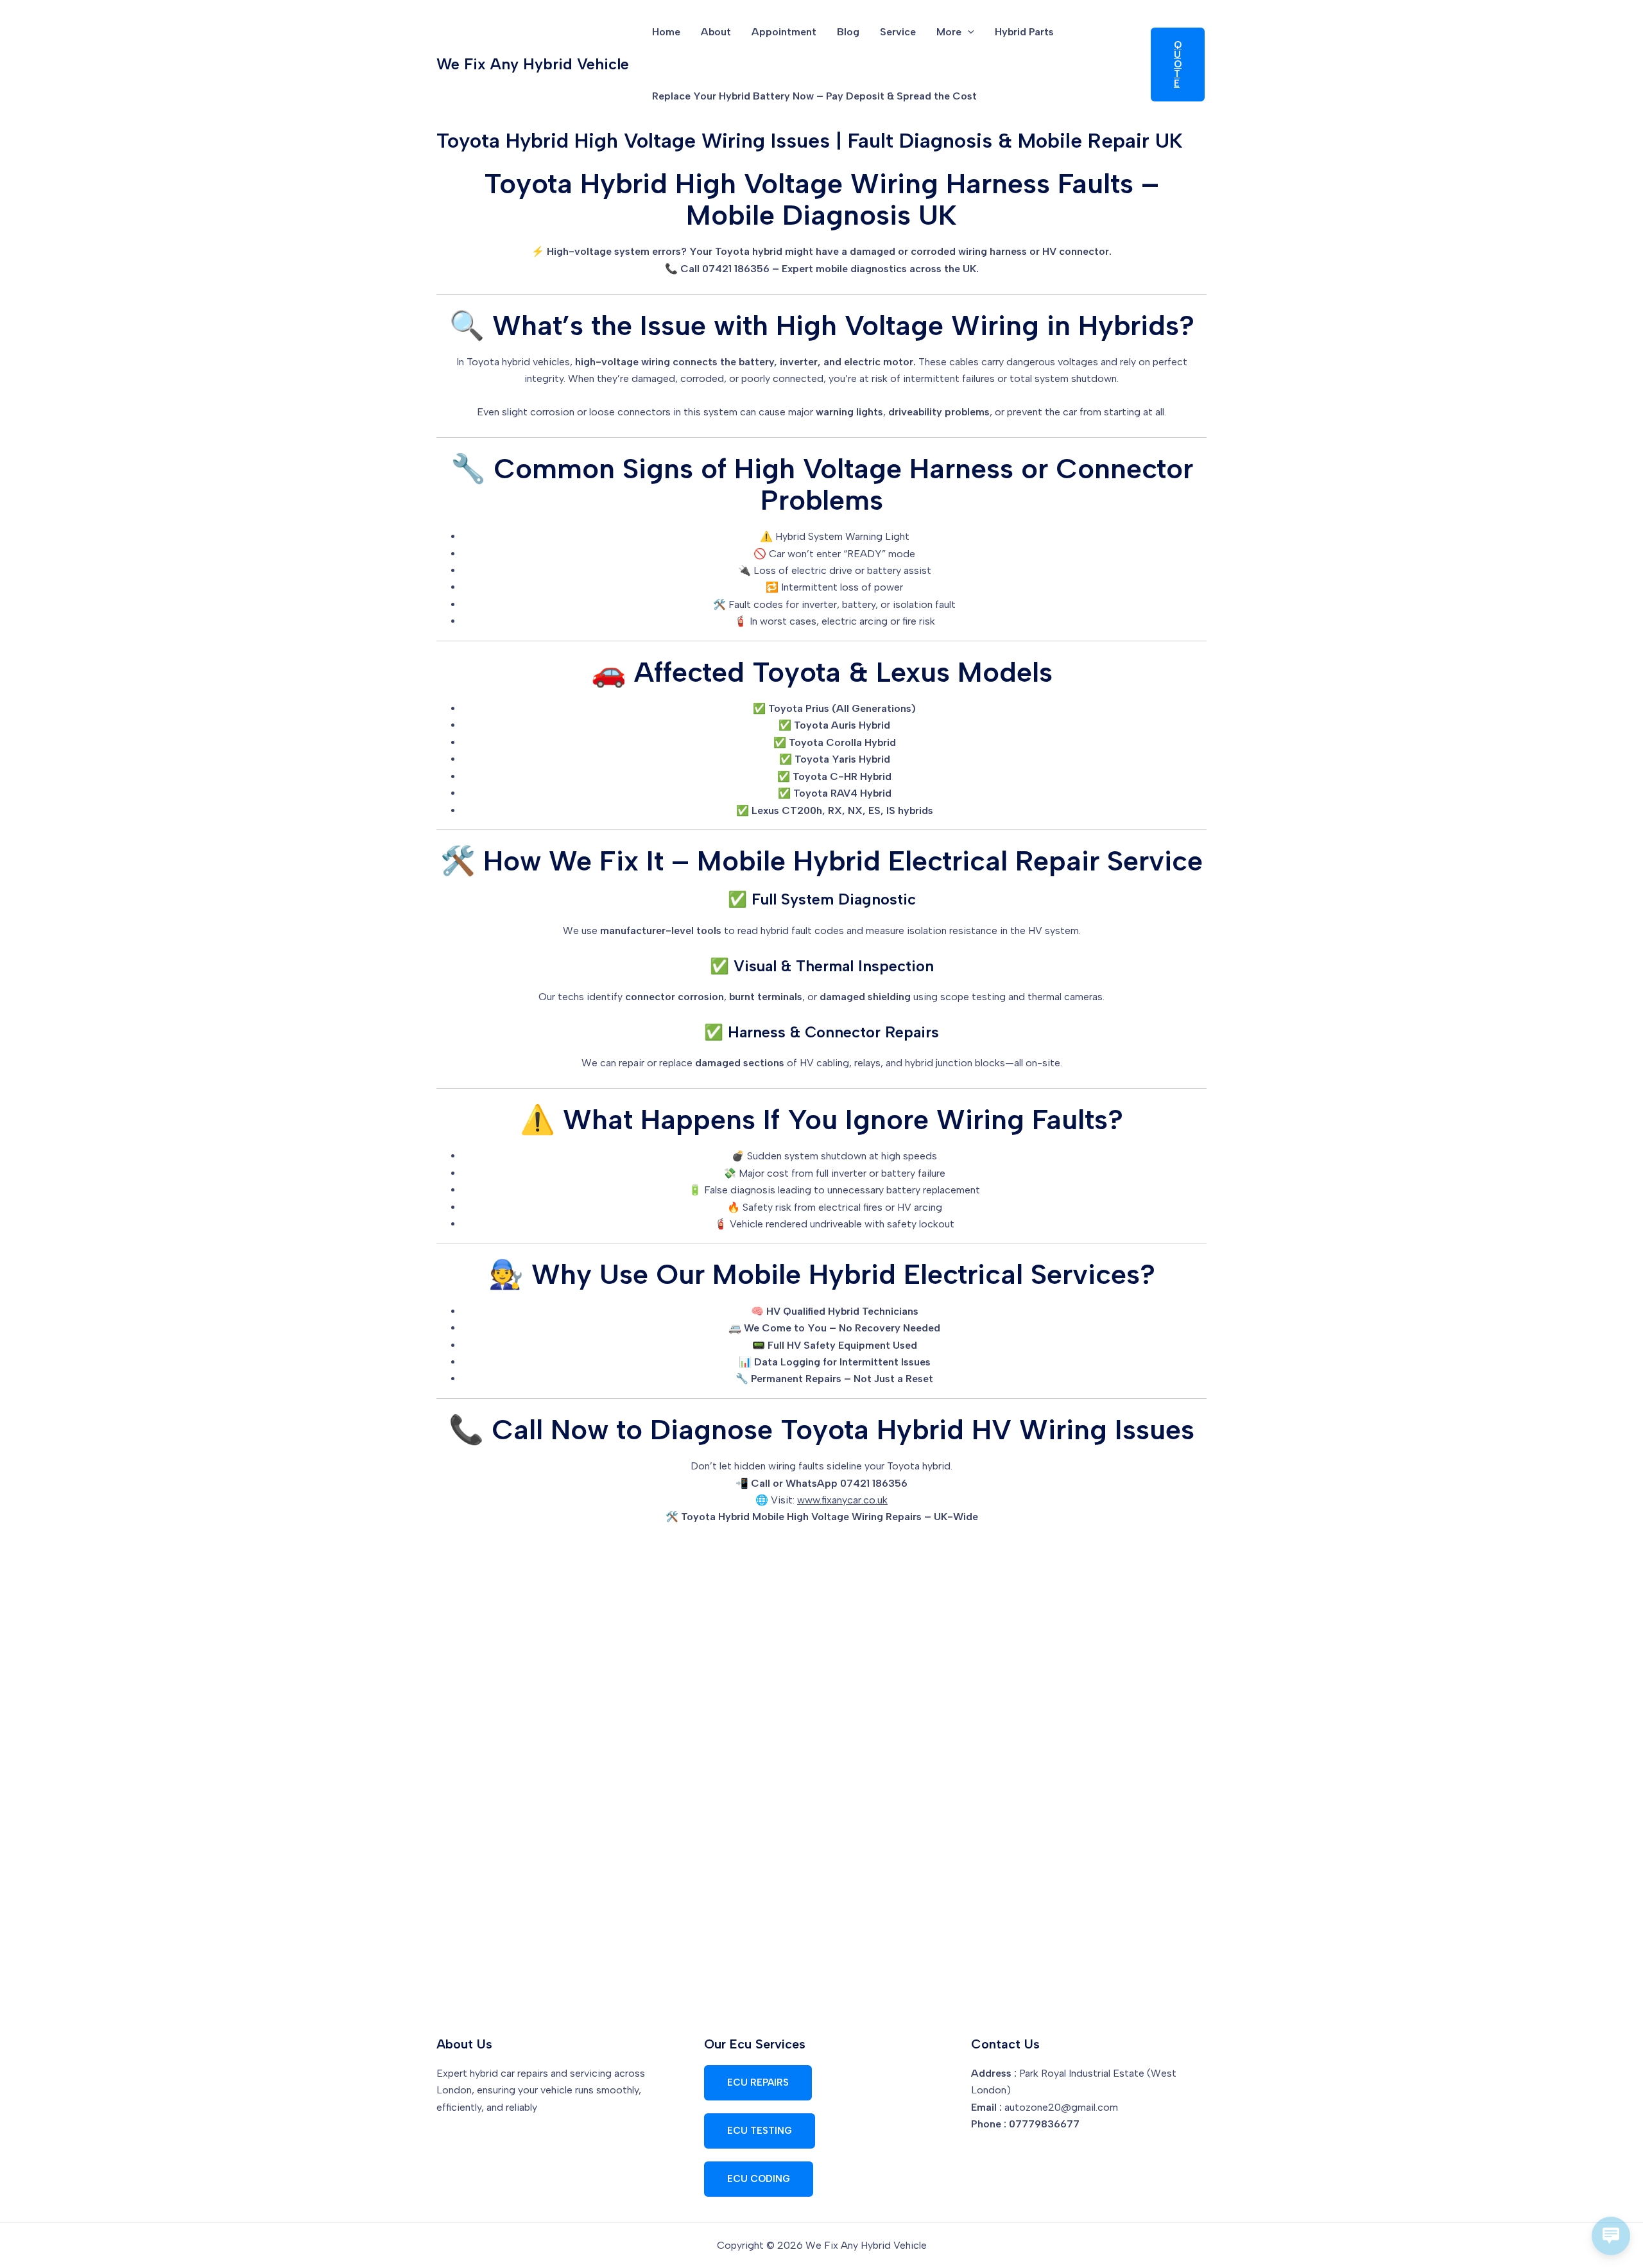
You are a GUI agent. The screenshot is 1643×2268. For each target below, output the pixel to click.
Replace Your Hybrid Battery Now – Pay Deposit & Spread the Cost (814, 96)
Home (666, 32)
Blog (848, 32)
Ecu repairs (758, 2082)
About (716, 32)
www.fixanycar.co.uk (842, 1500)
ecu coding (759, 2179)
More (949, 32)
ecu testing (760, 2131)
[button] (968, 32)
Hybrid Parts (1024, 32)
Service (898, 32)
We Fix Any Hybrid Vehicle (533, 64)
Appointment (784, 32)
